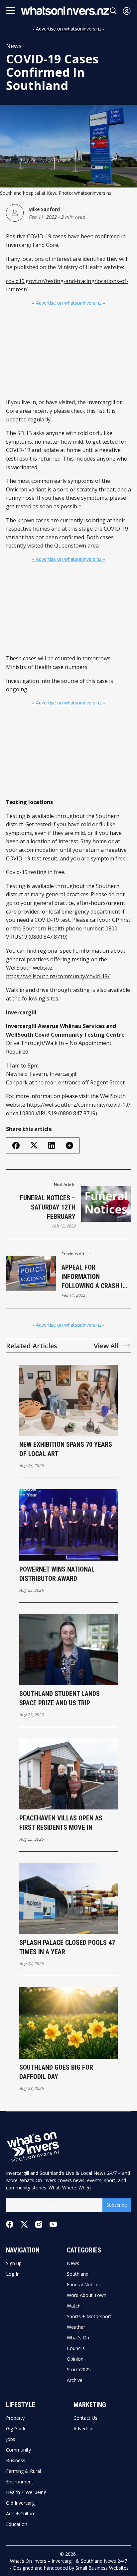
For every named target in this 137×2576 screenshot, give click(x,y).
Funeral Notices (84, 2285)
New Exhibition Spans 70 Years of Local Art (66, 1449)
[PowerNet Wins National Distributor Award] (69, 1525)
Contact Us (85, 2418)
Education (17, 2524)
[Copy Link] (69, 1145)
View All (106, 1346)
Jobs (11, 2439)
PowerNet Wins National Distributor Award (57, 1574)
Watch (74, 2306)
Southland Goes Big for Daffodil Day (56, 2072)
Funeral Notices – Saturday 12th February (48, 1207)
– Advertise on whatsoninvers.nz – (69, 303)
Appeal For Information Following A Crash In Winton (94, 1277)
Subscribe (117, 2205)
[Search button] (113, 11)
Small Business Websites (102, 2568)
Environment (20, 2482)
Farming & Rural (23, 2471)
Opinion (75, 2359)
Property (15, 2418)
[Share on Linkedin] (52, 1145)
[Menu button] (11, 11)
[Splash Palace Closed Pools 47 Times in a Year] (69, 1898)
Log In (13, 2274)
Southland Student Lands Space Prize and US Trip (60, 1698)
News (14, 46)
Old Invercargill (22, 2503)
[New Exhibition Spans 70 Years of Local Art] (69, 1400)
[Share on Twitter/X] (34, 1145)
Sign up (14, 2263)
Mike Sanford (44, 209)
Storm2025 (79, 2370)
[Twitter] (24, 2224)
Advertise (83, 2429)
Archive (75, 2380)
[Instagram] (39, 2224)
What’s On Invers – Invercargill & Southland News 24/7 (68, 2561)
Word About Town (87, 2295)
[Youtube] (53, 2224)
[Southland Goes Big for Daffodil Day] (69, 2023)
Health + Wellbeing (26, 2492)
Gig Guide (16, 2429)
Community (18, 2450)
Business (16, 2461)
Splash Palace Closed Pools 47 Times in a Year (67, 1947)
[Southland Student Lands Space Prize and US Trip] (69, 1650)
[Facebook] (10, 2224)
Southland (78, 2274)
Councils (76, 2348)
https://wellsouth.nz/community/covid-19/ (58, 976)
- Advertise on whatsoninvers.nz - (69, 29)
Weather (76, 2327)
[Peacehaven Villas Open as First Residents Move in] (69, 1774)
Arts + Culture (21, 2514)
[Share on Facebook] (16, 1145)
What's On (78, 2338)
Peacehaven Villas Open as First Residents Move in (61, 1823)
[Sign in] (127, 11)
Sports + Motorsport (89, 2317)
